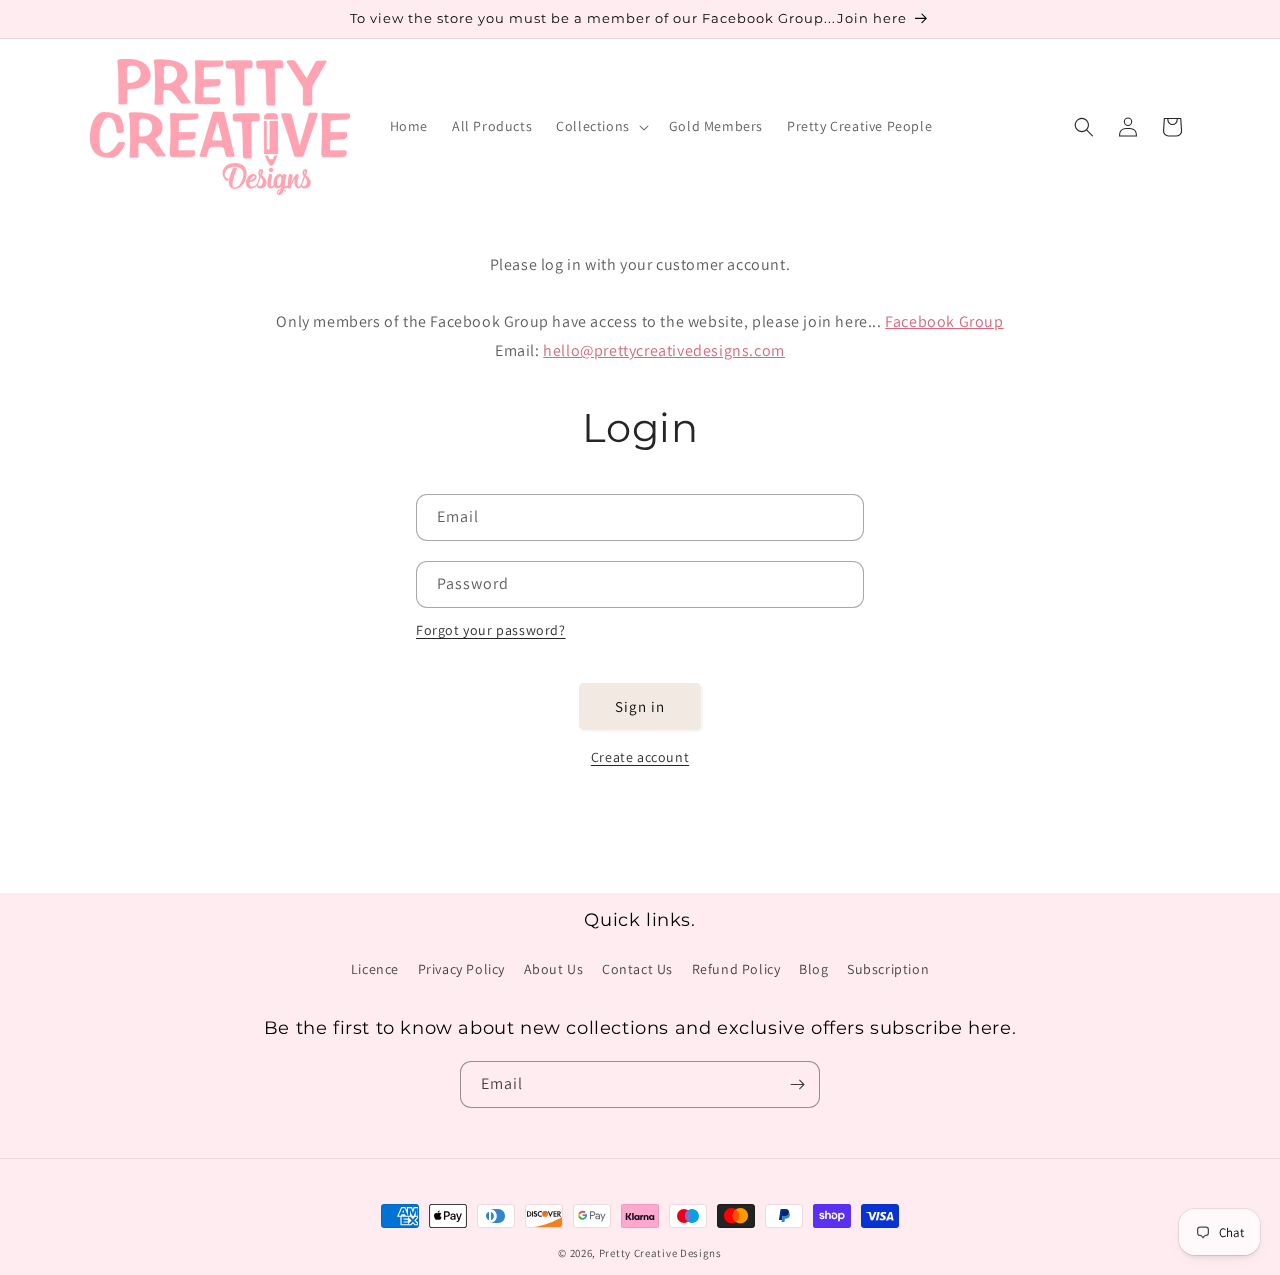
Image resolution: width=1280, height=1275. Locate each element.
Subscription (888, 969)
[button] (600, 126)
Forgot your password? (491, 630)
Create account (640, 757)
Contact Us (637, 969)
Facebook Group (944, 321)
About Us (554, 969)
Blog (813, 969)
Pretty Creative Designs (660, 1253)
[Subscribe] (797, 1084)
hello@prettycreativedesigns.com (664, 350)
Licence (375, 969)
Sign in (640, 706)
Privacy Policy (461, 969)
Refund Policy (736, 969)
